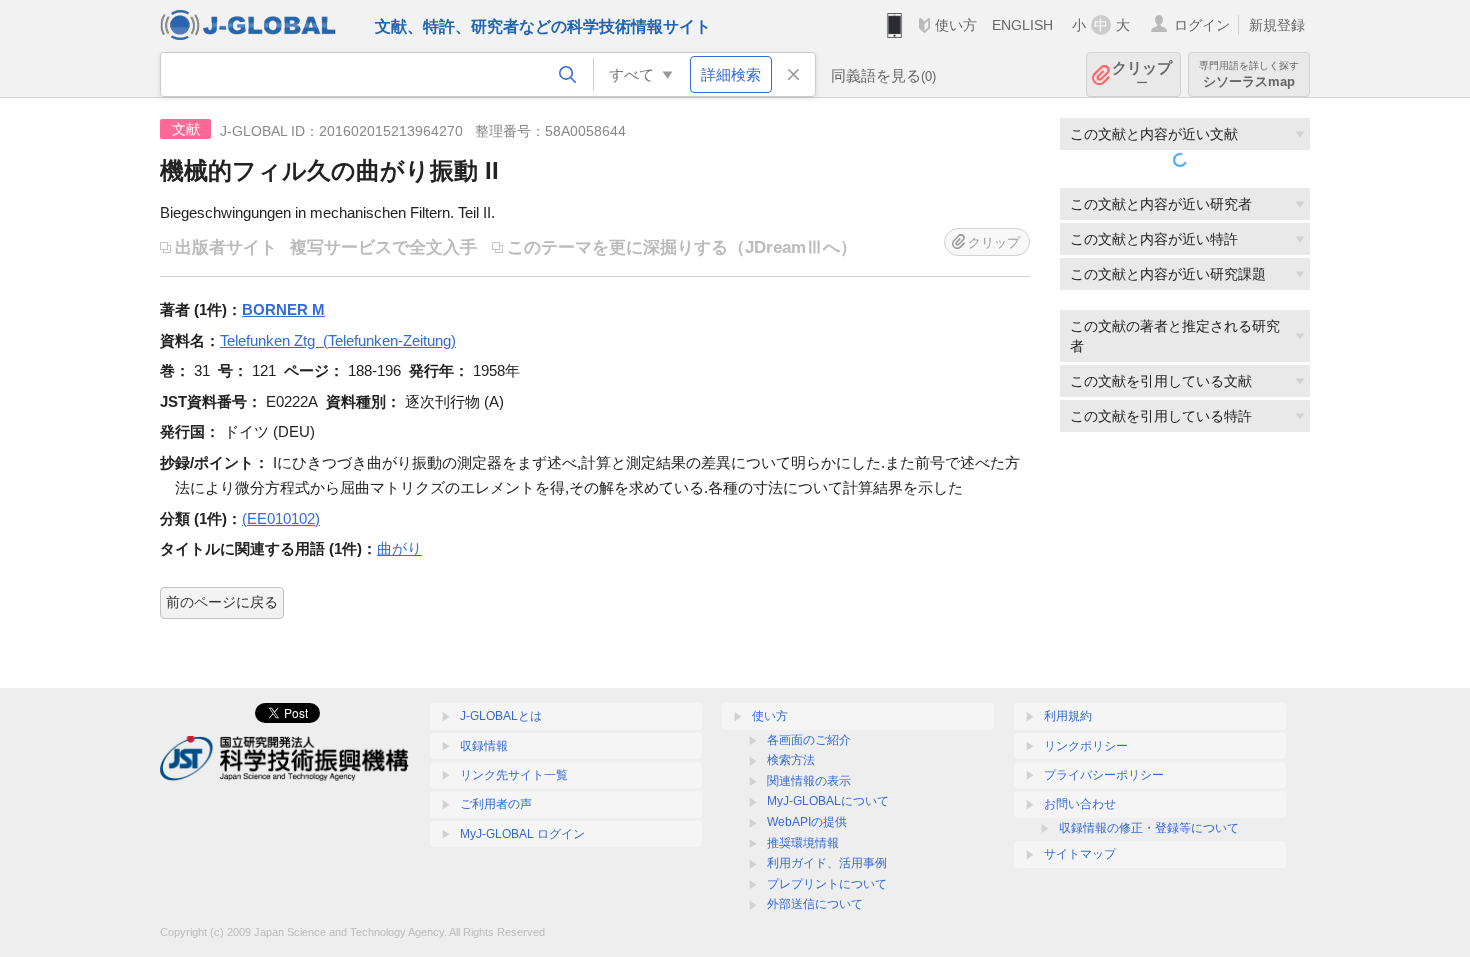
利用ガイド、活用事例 (827, 863)
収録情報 (484, 746)
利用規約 (1068, 716)
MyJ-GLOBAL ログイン (522, 834)
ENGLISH (1022, 25)
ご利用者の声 (496, 804)
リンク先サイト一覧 (514, 775)
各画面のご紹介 (809, 740)
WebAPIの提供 (807, 822)
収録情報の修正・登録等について (1149, 828)
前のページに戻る (222, 602)
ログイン (1202, 25)
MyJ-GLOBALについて (828, 801)
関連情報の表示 (809, 781)
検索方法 (791, 760)
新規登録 (1277, 25)
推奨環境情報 (803, 843)
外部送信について (815, 904)
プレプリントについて (827, 884)
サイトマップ (1080, 854)
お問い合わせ (1080, 804)
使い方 (956, 25)
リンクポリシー (1086, 746)
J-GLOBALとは (501, 716)
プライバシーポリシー (1104, 775)
